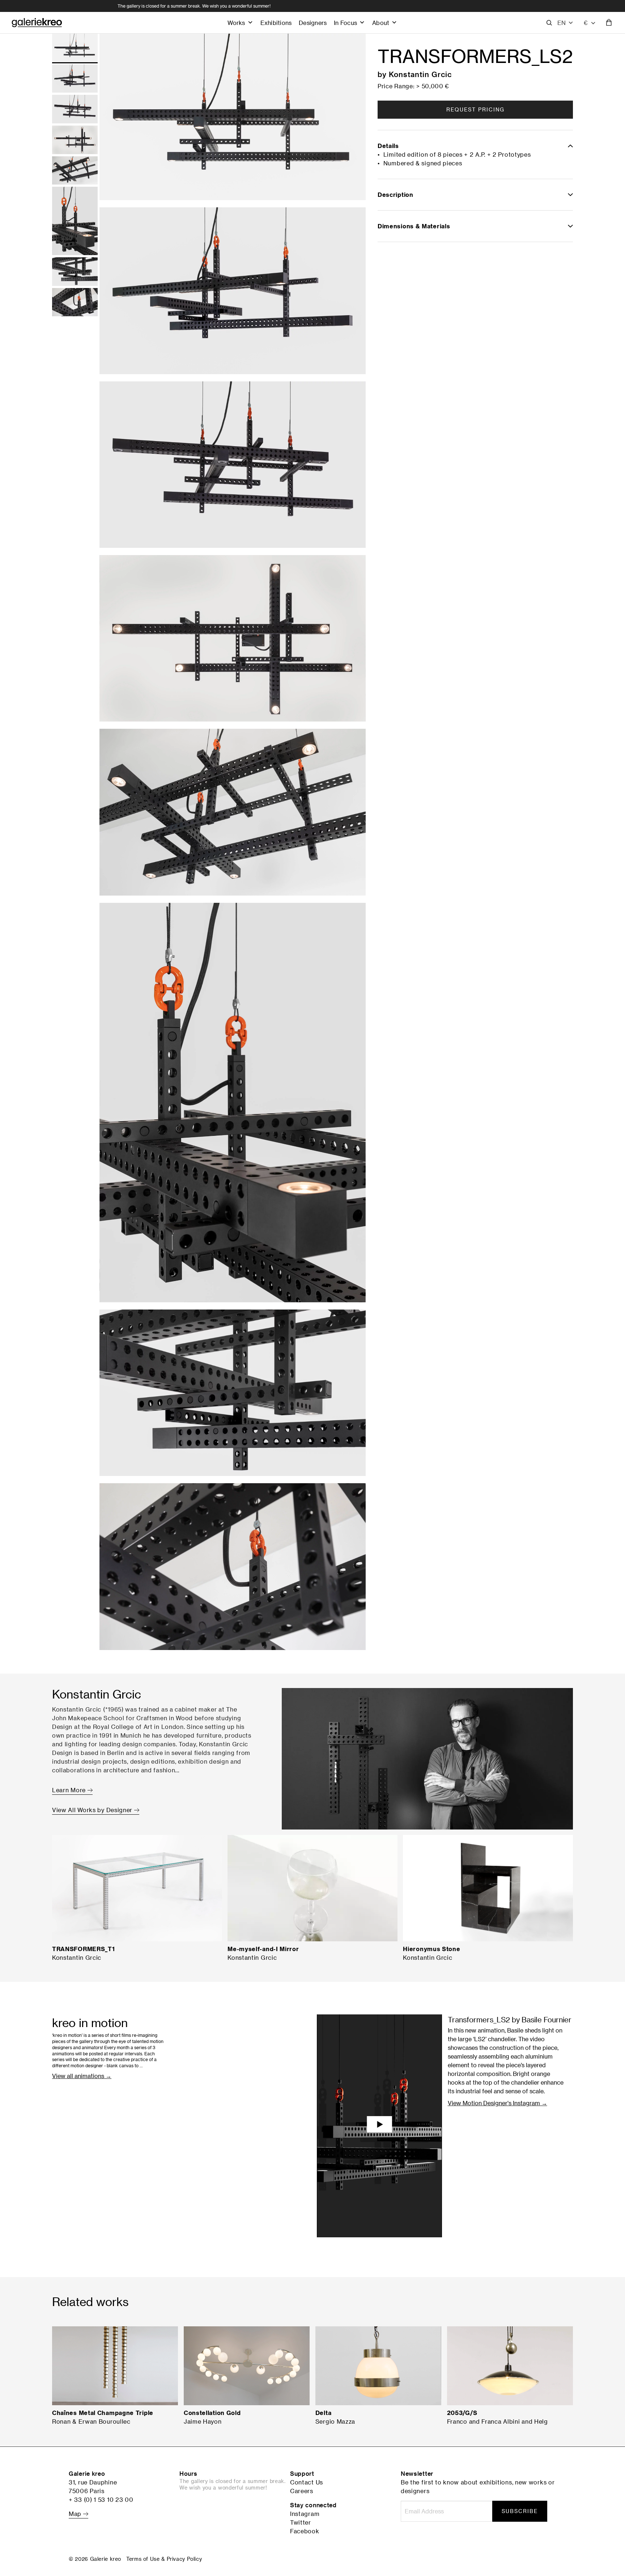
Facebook (305, 2531)
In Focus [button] (345, 23)
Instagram (305, 2514)
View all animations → (82, 2076)
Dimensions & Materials (414, 226)
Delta (324, 2413)
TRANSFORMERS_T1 (84, 1949)
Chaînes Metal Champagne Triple (103, 2413)
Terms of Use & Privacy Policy (164, 2559)
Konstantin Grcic (420, 74)
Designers (313, 23)
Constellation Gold (212, 2413)
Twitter (301, 2522)
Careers (302, 2491)
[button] (566, 23)
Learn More (70, 1790)
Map (76, 2514)
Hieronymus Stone (431, 1949)
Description (396, 195)
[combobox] (590, 23)
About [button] (381, 23)
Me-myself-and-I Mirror (263, 1949)
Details (388, 146)
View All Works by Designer (93, 1810)
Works (236, 23)
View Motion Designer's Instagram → (498, 2103)
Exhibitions (276, 23)
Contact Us (307, 2482)
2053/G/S (462, 2413)
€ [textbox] (586, 23)
